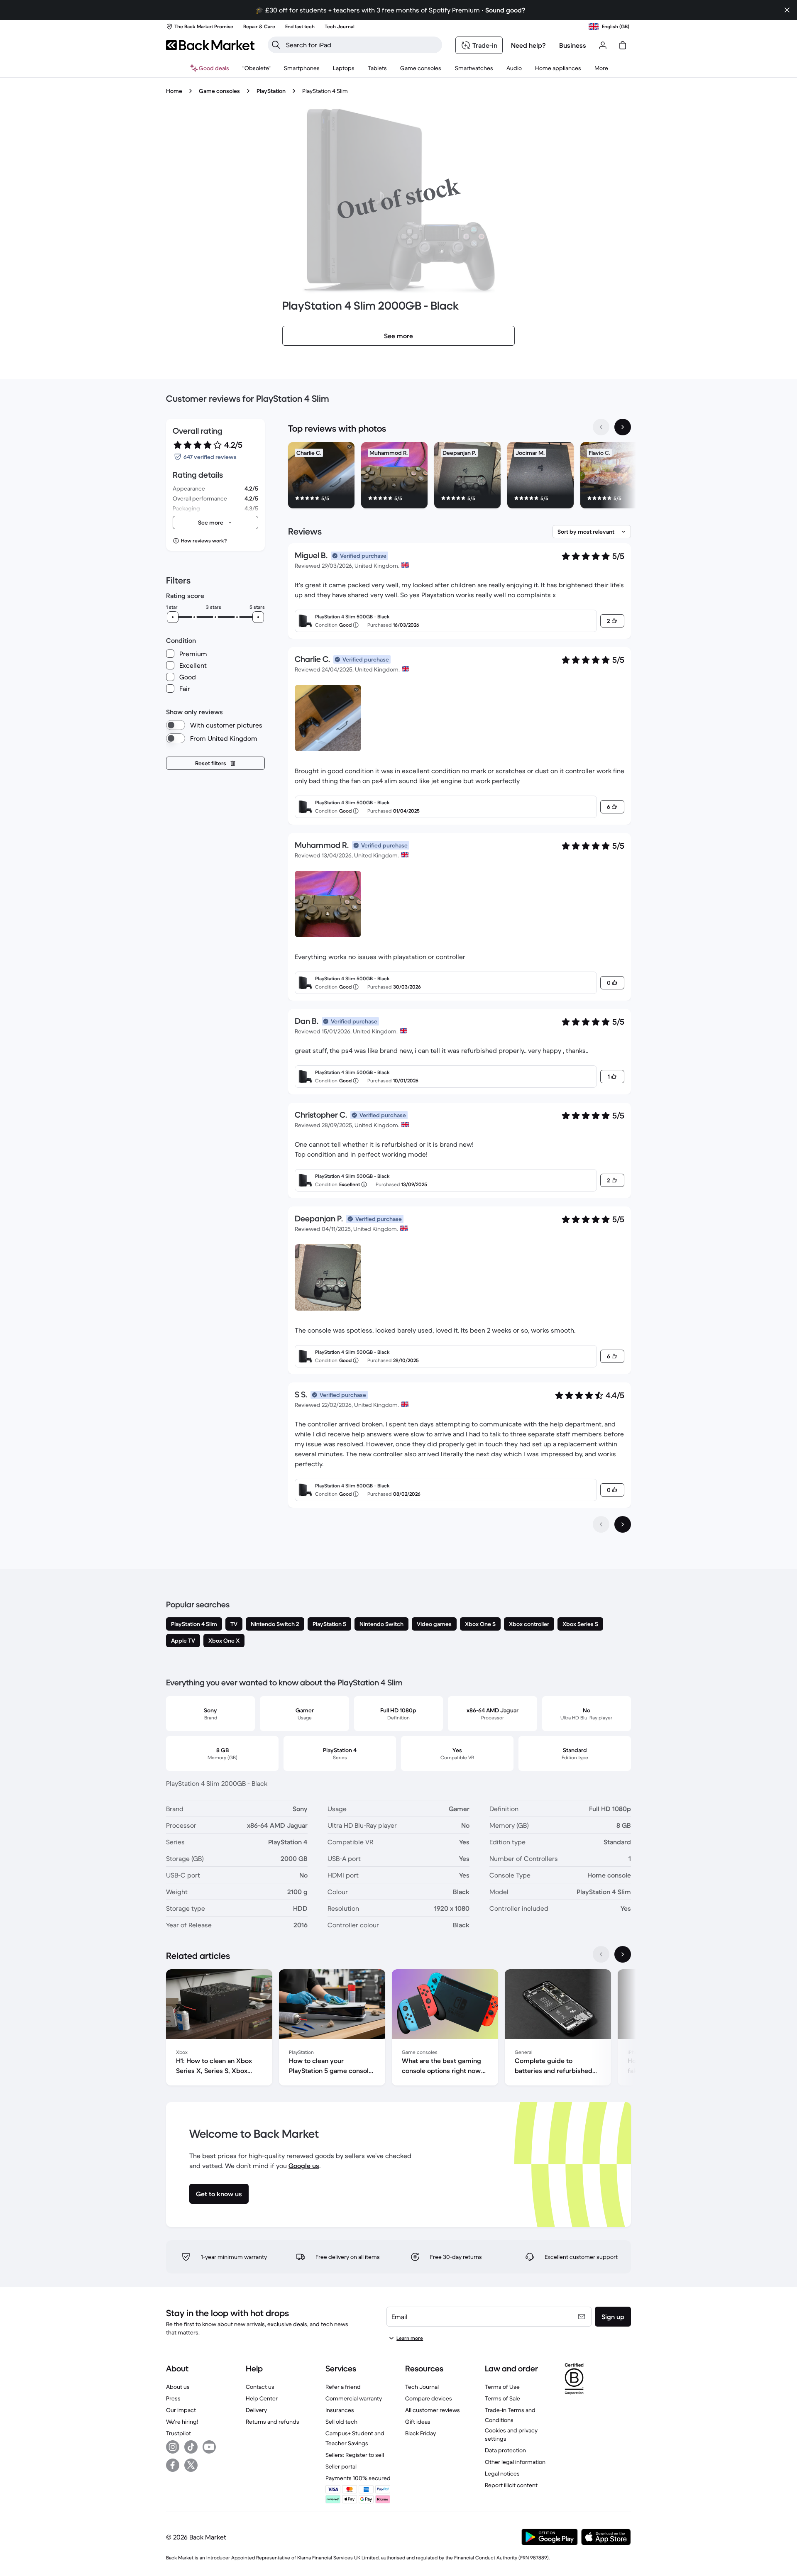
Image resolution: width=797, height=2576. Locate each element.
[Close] (787, 10)
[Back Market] (210, 45)
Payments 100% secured (358, 2478)
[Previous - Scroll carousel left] (601, 427)
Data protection (505, 2450)
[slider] (173, 617)
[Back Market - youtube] (209, 2447)
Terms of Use (502, 2387)
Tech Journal (422, 2387)
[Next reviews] (623, 1524)
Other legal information (515, 2462)
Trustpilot (178, 2433)
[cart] (623, 45)
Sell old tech (341, 2422)
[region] (460, 477)
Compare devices (429, 2398)
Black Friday (421, 2433)
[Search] (276, 45)
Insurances (340, 2410)
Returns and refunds (273, 2422)
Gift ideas (418, 2422)
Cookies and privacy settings (511, 2434)
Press (173, 2398)
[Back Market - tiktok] (191, 2447)
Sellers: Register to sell (355, 2455)
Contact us (260, 2387)
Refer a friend (343, 2387)
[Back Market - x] (191, 2465)
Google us (304, 2166)
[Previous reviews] (601, 1524)
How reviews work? (204, 541)
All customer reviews (433, 2410)
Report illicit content (511, 2485)
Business (573, 45)
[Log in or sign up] (603, 45)
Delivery (256, 2410)
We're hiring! (182, 2422)
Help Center (262, 2398)
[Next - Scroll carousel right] (623, 427)
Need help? (528, 45)
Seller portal (341, 2466)
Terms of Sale (502, 2398)
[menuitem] (302, 68)
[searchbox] (362, 45)
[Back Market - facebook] (173, 2465)
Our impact (181, 2410)
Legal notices (502, 2473)
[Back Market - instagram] (173, 2447)
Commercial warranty (354, 2398)
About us (178, 2387)
